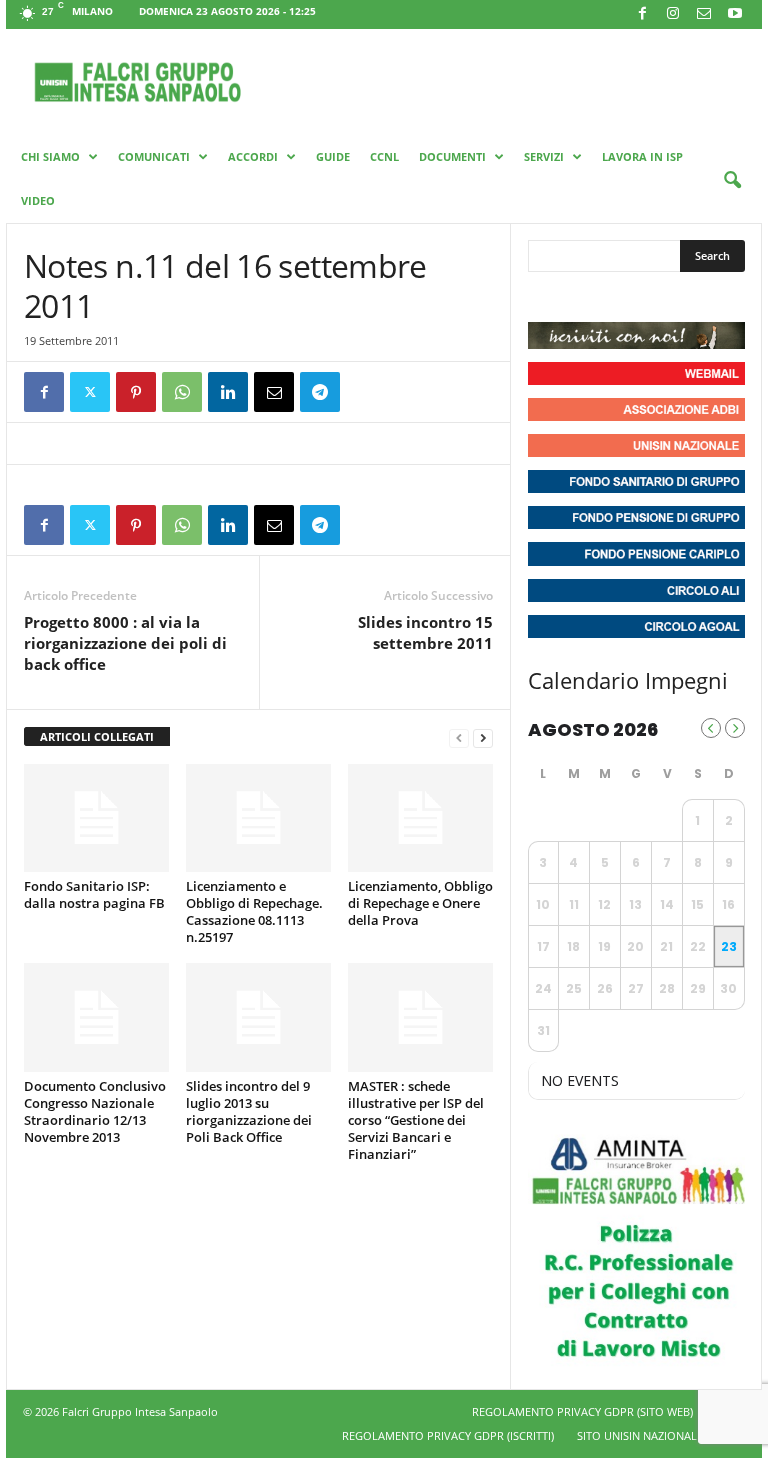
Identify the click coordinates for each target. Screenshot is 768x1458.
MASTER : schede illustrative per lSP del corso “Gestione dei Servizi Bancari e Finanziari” (416, 1120)
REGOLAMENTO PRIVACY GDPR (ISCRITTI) (448, 1435)
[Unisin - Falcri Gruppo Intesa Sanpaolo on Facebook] (546, 297)
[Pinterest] (136, 392)
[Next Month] (735, 728)
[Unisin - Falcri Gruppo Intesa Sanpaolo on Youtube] (618, 297)
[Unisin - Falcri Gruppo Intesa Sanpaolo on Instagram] (582, 297)
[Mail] (704, 14)
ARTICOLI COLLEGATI (97, 736)
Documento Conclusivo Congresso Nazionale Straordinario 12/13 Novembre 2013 (95, 1111)
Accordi (253, 156)
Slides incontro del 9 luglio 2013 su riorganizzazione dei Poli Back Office (249, 1111)
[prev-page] (459, 737)
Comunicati (154, 156)
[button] (732, 181)
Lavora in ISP (642, 156)
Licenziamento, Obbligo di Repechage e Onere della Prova (420, 903)
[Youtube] (735, 14)
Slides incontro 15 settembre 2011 (425, 632)
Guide (333, 156)
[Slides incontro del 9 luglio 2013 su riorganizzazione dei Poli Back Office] (258, 1017)
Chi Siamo (50, 156)
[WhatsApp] (182, 392)
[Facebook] (642, 14)
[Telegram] (320, 392)
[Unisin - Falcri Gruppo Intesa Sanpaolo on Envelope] (691, 297)
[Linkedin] (228, 392)
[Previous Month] (711, 728)
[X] (90, 392)
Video (38, 200)
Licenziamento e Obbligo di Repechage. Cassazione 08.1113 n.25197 (254, 911)
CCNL (384, 156)
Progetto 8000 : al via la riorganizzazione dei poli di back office (125, 643)
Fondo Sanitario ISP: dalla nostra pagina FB (94, 894)
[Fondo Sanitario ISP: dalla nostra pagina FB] (96, 818)
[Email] (274, 392)
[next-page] (483, 737)
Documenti (452, 156)
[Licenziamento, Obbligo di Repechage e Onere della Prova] (420, 818)
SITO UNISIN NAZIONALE (640, 1435)
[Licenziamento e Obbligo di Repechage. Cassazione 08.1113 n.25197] (258, 818)
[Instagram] (673, 14)
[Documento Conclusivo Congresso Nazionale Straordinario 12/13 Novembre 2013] (96, 1017)
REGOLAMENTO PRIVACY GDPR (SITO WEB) (582, 1411)
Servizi (544, 156)
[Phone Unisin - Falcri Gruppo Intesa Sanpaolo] (654, 297)
